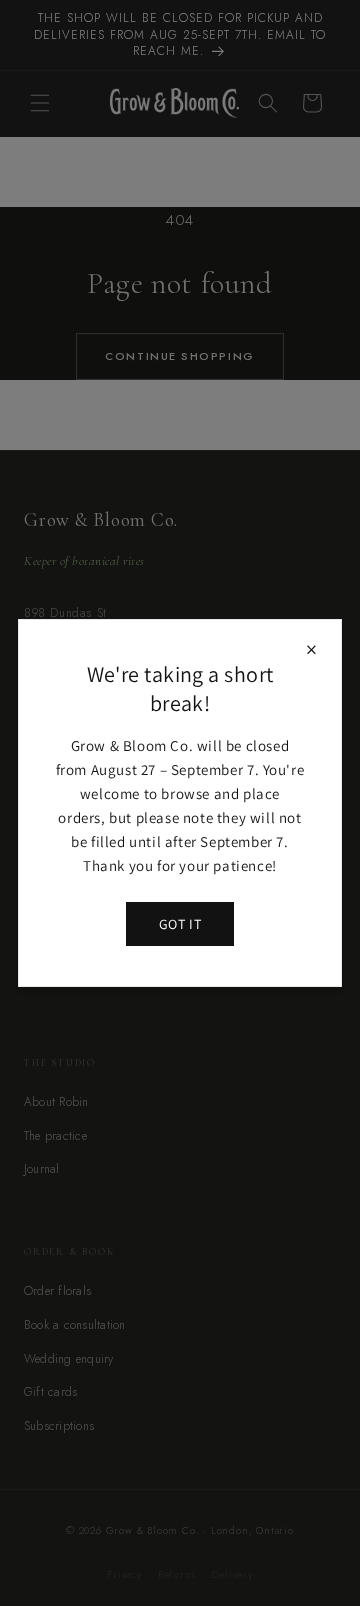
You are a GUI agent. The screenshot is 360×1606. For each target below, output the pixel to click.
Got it (180, 924)
